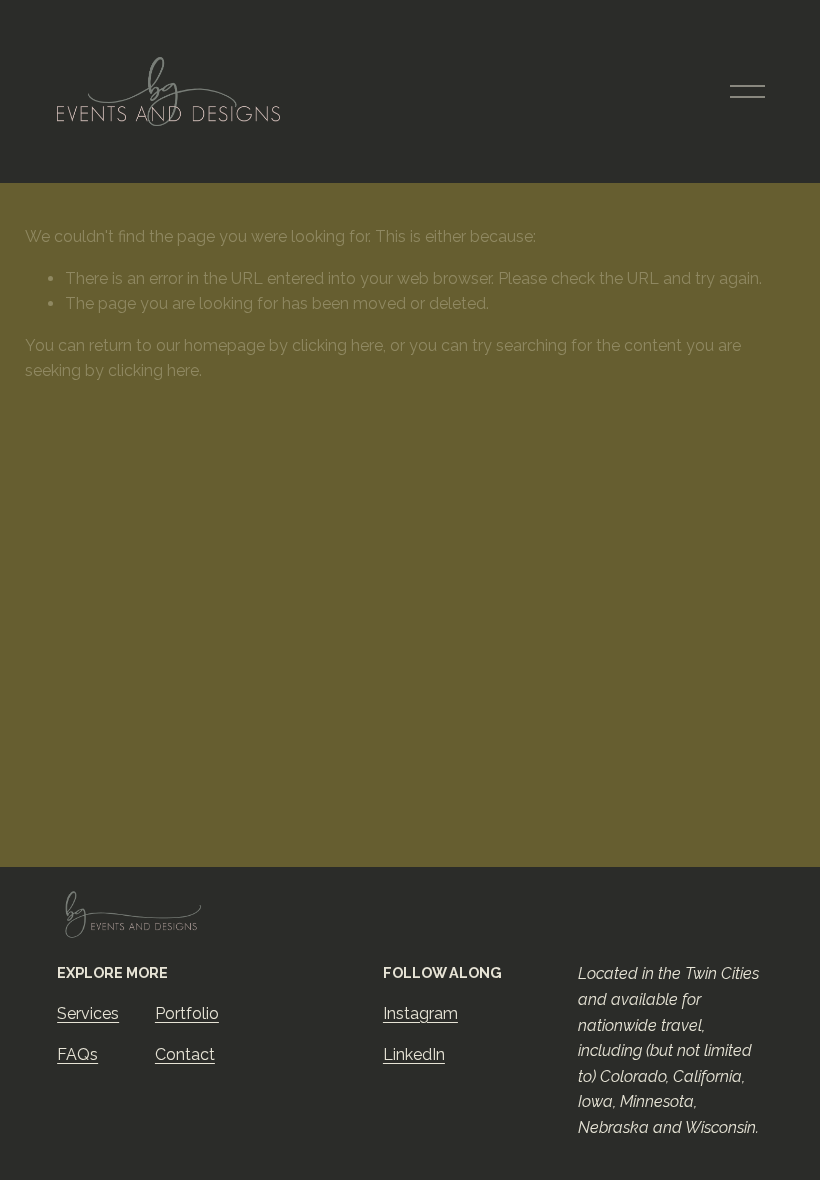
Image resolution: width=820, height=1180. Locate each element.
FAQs (77, 1054)
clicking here (337, 345)
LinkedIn (414, 1054)
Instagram (420, 1013)
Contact (185, 1054)
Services (88, 1013)
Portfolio (187, 1013)
